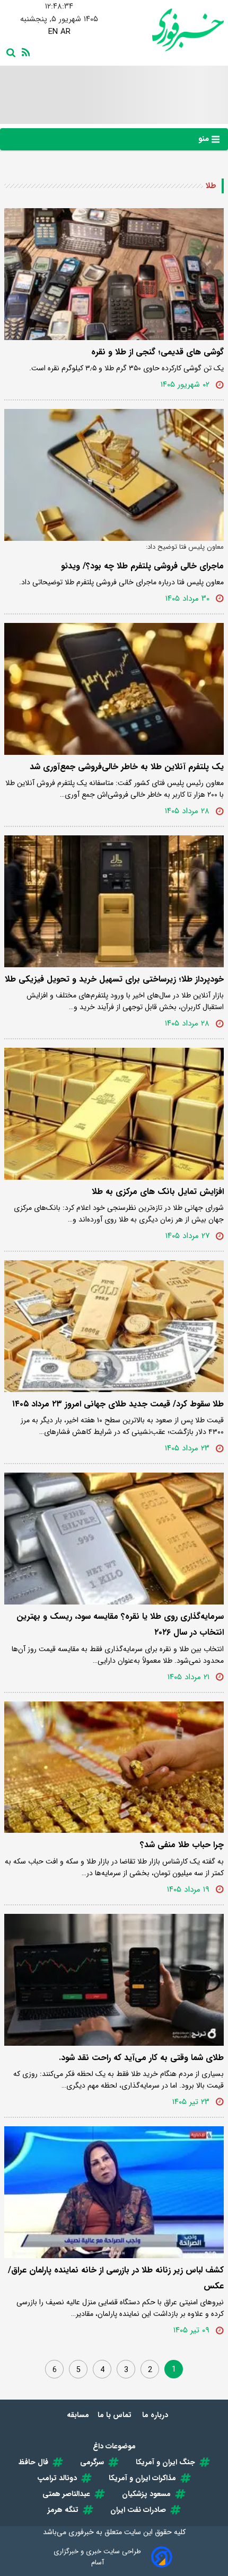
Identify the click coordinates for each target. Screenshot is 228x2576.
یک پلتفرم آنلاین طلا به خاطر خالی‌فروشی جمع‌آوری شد (127, 767)
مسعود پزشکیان (146, 2494)
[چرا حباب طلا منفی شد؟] (114, 1767)
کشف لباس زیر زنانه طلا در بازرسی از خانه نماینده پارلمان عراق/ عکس (116, 2278)
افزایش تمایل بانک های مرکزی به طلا (158, 1192)
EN (53, 32)
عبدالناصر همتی (66, 2494)
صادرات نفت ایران (138, 2510)
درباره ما (156, 2415)
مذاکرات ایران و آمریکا (142, 2478)
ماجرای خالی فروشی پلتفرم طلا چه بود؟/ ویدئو (142, 566)
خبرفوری (81, 2532)
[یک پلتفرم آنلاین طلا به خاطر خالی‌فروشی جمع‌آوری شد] (114, 689)
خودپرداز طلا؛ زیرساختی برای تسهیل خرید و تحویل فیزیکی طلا (114, 979)
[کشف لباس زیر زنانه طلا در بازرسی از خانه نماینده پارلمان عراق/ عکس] (114, 2192)
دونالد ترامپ (57, 2478)
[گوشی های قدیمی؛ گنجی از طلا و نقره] (114, 274)
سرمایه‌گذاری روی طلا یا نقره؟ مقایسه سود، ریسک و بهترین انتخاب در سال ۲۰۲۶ (120, 1624)
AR (65, 32)
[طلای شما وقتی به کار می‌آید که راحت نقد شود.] (114, 1980)
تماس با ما (116, 2415)
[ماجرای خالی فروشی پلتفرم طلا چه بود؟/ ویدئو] (114, 475)
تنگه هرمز (63, 2510)
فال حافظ (33, 2462)
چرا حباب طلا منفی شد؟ (182, 1845)
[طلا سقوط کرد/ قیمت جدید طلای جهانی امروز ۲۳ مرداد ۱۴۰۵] (114, 1326)
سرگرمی (92, 2462)
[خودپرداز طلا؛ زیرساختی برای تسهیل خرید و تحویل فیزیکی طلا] (114, 901)
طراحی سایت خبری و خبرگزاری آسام (97, 2557)
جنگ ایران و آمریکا (165, 2462)
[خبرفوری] (169, 30)
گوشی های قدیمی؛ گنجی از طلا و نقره (157, 352)
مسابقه (78, 2415)
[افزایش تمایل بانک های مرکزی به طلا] (114, 1114)
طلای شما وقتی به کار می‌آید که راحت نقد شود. (141, 2058)
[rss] (24, 51)
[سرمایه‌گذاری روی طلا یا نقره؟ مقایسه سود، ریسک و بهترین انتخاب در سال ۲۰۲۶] (114, 1539)
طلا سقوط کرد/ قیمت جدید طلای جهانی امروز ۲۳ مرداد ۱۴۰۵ (118, 1404)
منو (205, 139)
